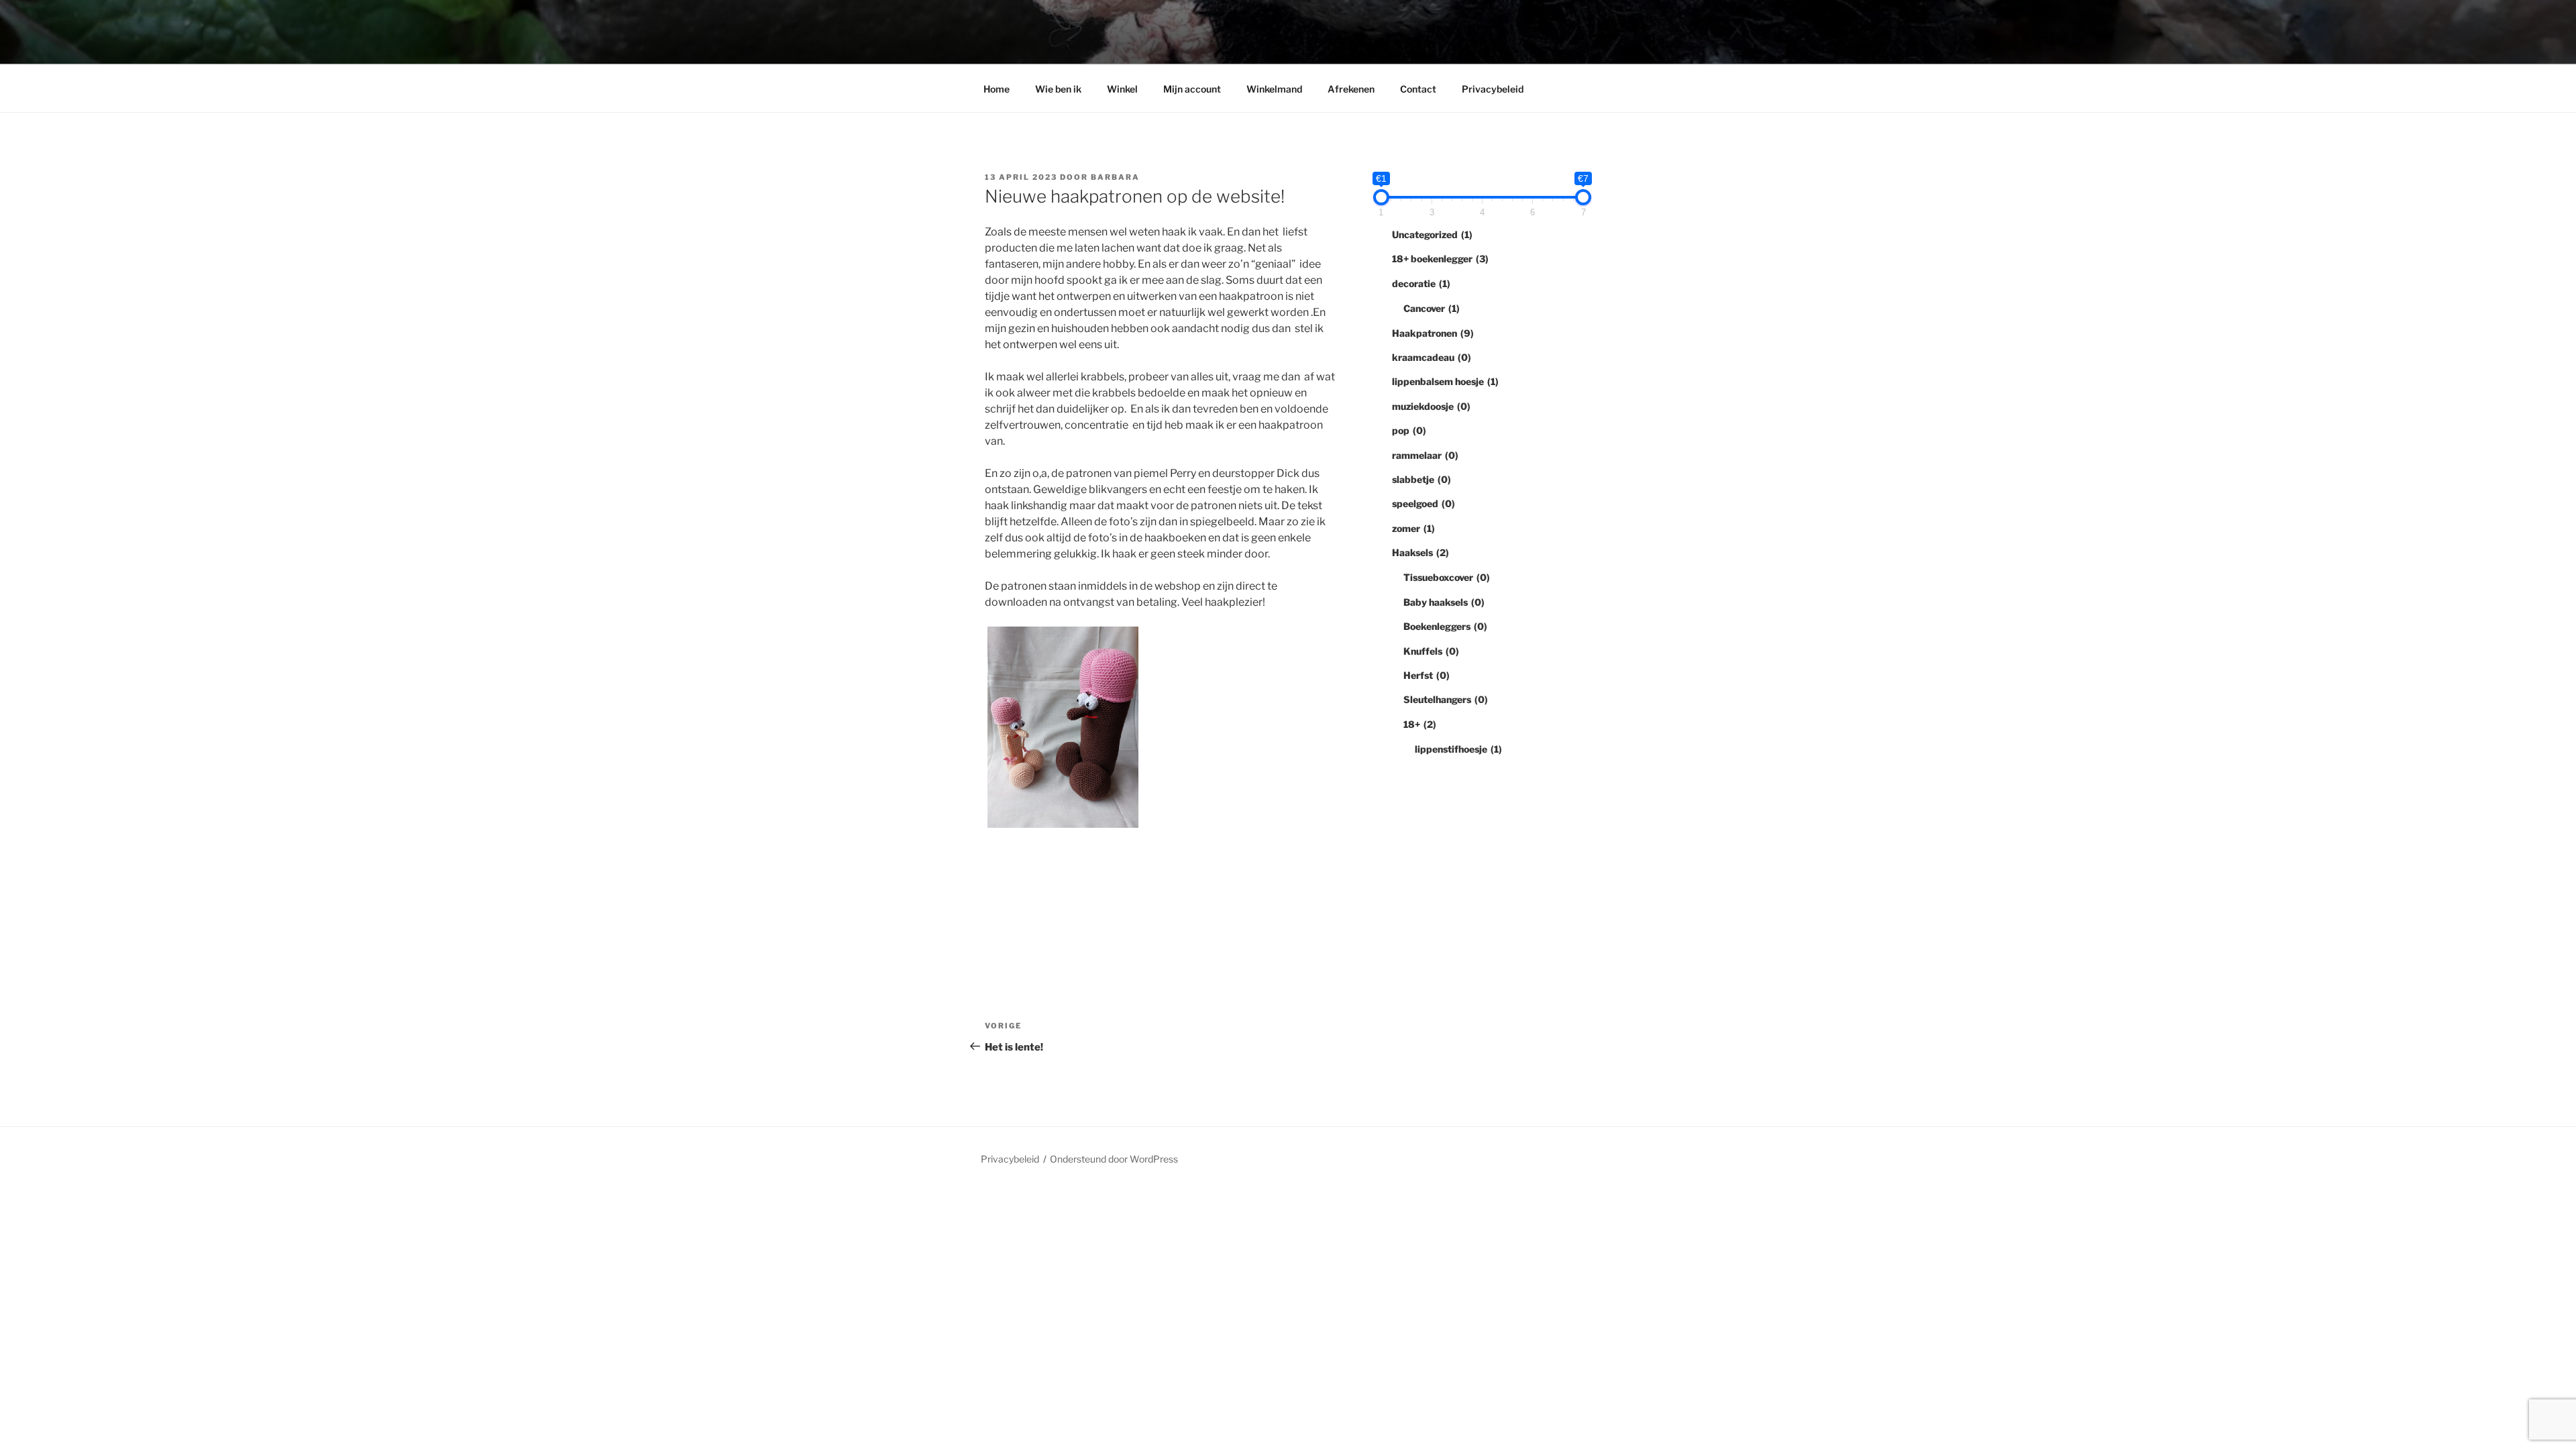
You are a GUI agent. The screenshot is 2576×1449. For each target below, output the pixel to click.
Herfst (1427, 675)
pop (1409, 430)
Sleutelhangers (1446, 699)
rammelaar (1425, 455)
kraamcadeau (1432, 357)
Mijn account (1192, 89)
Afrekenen (1351, 89)
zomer (1413, 528)
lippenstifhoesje (1458, 749)
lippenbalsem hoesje (1445, 381)
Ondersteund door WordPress (1114, 1159)
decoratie (1421, 283)
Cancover (1432, 308)
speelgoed (1424, 503)
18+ (1420, 724)
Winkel (1122, 89)
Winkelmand (1274, 89)
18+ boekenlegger (1440, 259)
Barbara (1115, 177)
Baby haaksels (1444, 602)
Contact (1418, 89)
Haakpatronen (1433, 333)
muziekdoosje (1431, 406)
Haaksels (1420, 552)
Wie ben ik (1058, 89)
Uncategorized (1432, 234)
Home (997, 89)
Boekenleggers (1445, 626)
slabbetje (1421, 479)
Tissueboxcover (1447, 577)
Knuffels (1431, 651)
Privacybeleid (1493, 89)
